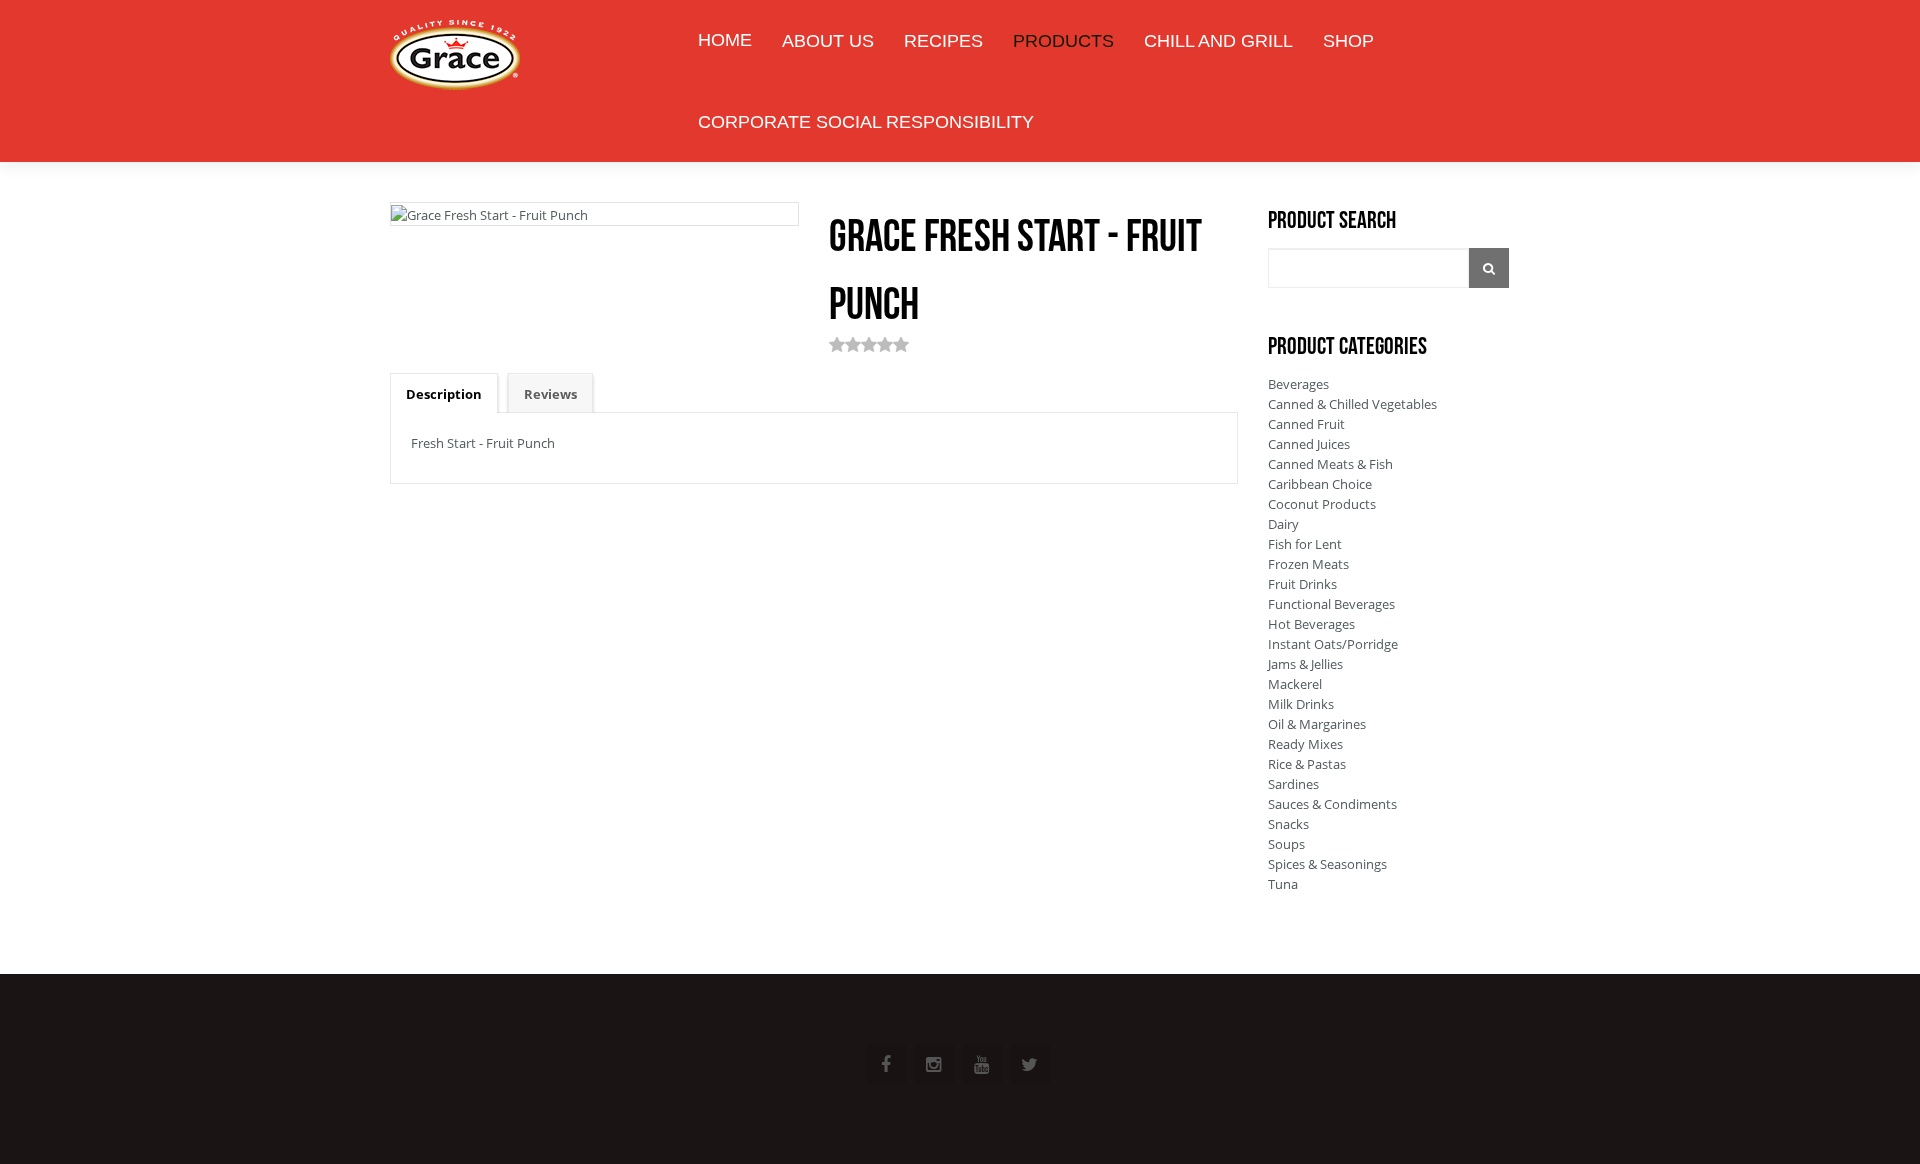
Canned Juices (1309, 444)
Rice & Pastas (1307, 764)
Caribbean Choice (1320, 484)
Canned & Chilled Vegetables (1352, 404)
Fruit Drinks (1302, 584)
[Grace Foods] (455, 57)
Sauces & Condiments (1332, 804)
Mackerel (1295, 684)
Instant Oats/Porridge (1333, 644)
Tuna (1283, 884)
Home (725, 40)
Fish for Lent (1305, 544)
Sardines (1293, 784)
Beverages (1298, 384)
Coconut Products (1322, 504)
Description (444, 394)
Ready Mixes (1305, 744)
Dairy (1283, 524)
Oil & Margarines (1317, 724)
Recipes (943, 41)
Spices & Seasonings (1327, 864)
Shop (1348, 41)
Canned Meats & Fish (1330, 464)
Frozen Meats (1308, 564)
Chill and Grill (1218, 41)
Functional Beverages (1331, 604)
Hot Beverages (1311, 624)
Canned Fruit (1306, 424)
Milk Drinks (1301, 704)
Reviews (550, 394)
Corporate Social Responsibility (866, 122)
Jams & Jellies (1305, 664)
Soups (1286, 844)
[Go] (1489, 268)
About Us (828, 41)
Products (1063, 41)
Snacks (1288, 824)
